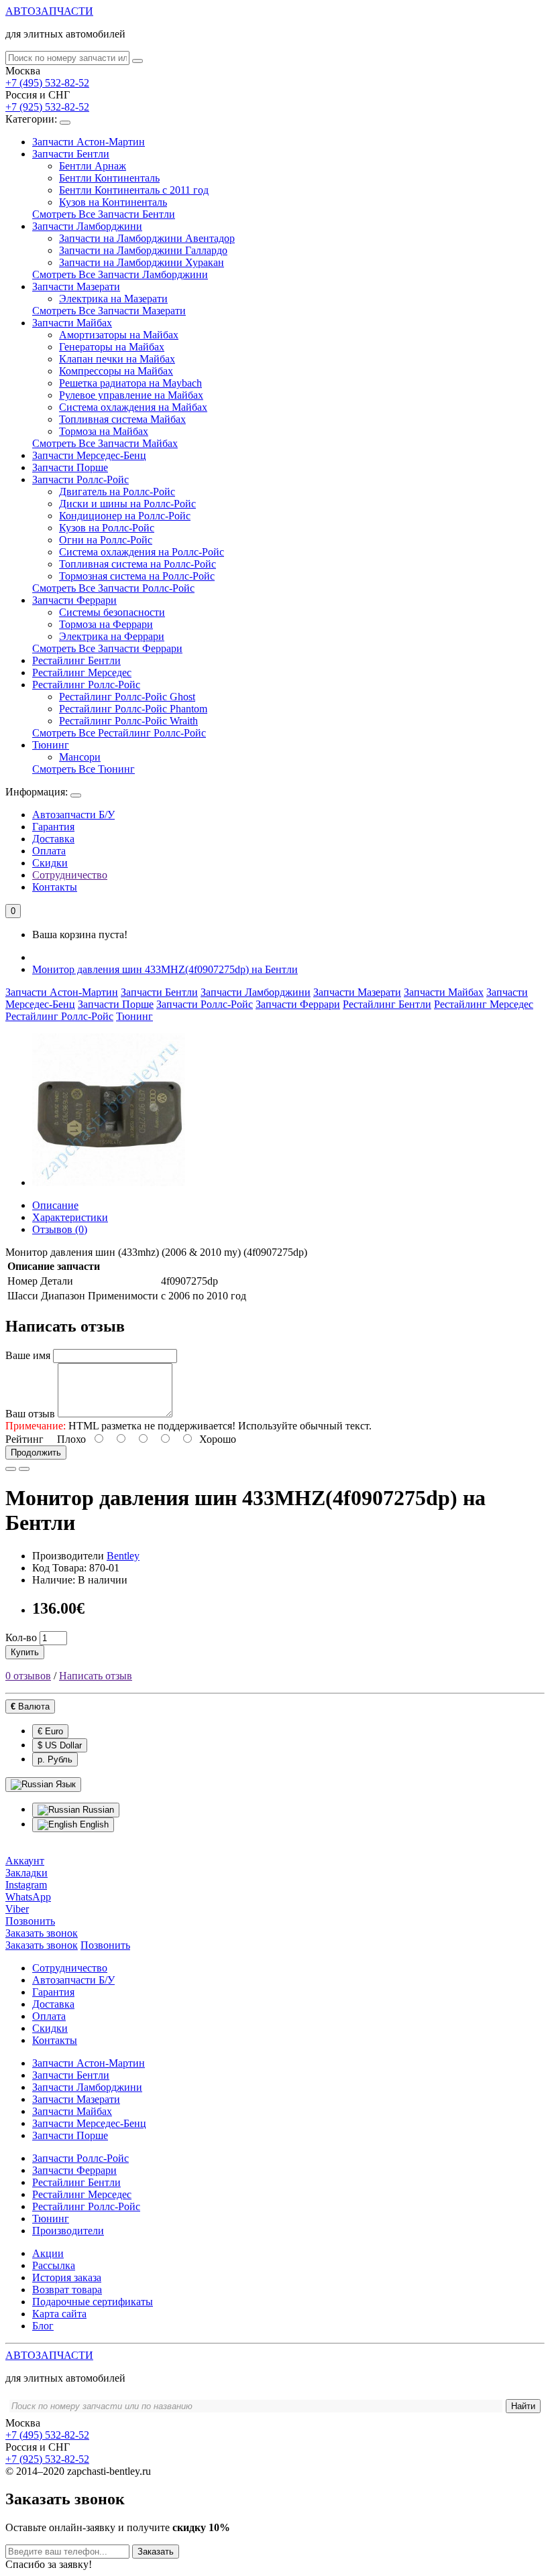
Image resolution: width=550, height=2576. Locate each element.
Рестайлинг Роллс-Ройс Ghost (127, 697)
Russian (97, 1810)
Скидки (50, 863)
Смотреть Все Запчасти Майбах (105, 443)
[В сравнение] (24, 1469)
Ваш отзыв (30, 1414)
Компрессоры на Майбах (116, 371)
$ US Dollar (60, 1745)
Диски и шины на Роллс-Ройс (127, 504)
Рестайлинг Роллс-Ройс (86, 685)
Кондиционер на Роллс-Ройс (125, 516)
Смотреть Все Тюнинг (84, 769)
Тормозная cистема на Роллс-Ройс (137, 576)
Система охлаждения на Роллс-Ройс (142, 552)
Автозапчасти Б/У (73, 815)
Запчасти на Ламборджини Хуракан (142, 262)
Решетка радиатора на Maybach (130, 383)
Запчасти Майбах (72, 323)
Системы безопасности (112, 612)
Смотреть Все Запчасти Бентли (104, 214)
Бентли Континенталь (109, 178)
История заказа (67, 2277)
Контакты (55, 887)
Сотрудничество (70, 875)
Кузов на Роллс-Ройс (107, 528)
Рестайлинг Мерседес (82, 672)
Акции (48, 2253)
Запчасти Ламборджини (87, 226)
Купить (25, 1652)
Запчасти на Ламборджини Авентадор (147, 238)
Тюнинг (51, 745)
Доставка (53, 839)
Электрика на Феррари (112, 636)
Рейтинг (24, 1439)
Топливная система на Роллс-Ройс (137, 564)
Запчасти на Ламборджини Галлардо (143, 250)
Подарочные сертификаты (93, 2302)
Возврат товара (67, 2290)
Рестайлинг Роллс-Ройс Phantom (133, 709)
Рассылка (54, 2265)
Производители (68, 2231)
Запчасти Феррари (74, 600)
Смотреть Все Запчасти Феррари (107, 648)
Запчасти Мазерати (76, 286)
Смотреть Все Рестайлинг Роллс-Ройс (119, 733)
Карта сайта (59, 2314)
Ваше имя (28, 1355)
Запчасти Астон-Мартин (89, 142)
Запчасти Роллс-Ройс (80, 479)
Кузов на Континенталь (113, 202)
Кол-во (21, 1637)
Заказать (156, 2552)
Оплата (49, 851)
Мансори (80, 757)
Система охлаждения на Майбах (133, 407)
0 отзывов (28, 1676)
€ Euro (50, 1731)
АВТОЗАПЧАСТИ (49, 11)
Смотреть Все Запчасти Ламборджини (120, 274)
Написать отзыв (96, 1676)
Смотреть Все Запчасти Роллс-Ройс (113, 588)
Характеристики (70, 1217)
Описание (55, 1205)
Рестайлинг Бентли (76, 660)
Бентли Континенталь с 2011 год (134, 190)
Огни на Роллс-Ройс (106, 540)
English (93, 1824)
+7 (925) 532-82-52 (47, 107)
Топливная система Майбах (122, 419)
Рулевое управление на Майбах (131, 395)
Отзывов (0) (60, 1229)
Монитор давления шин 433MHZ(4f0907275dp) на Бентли (165, 969)
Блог (43, 2326)
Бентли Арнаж (93, 166)
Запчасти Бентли (71, 154)
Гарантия (53, 827)
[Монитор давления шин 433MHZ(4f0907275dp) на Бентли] (109, 1182)
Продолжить (36, 1453)
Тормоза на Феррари (106, 624)
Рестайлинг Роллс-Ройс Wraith (128, 721)
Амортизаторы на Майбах (119, 335)
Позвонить (105, 1945)
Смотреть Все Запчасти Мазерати (109, 311)
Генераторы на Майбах (112, 347)
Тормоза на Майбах (104, 431)
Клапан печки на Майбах (117, 359)
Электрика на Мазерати (113, 299)
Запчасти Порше (70, 467)
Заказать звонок (42, 1945)
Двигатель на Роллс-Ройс (117, 492)
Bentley (123, 1556)
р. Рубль (55, 1759)
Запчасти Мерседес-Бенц (89, 455)
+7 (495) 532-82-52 (47, 83)
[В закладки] (11, 1469)
